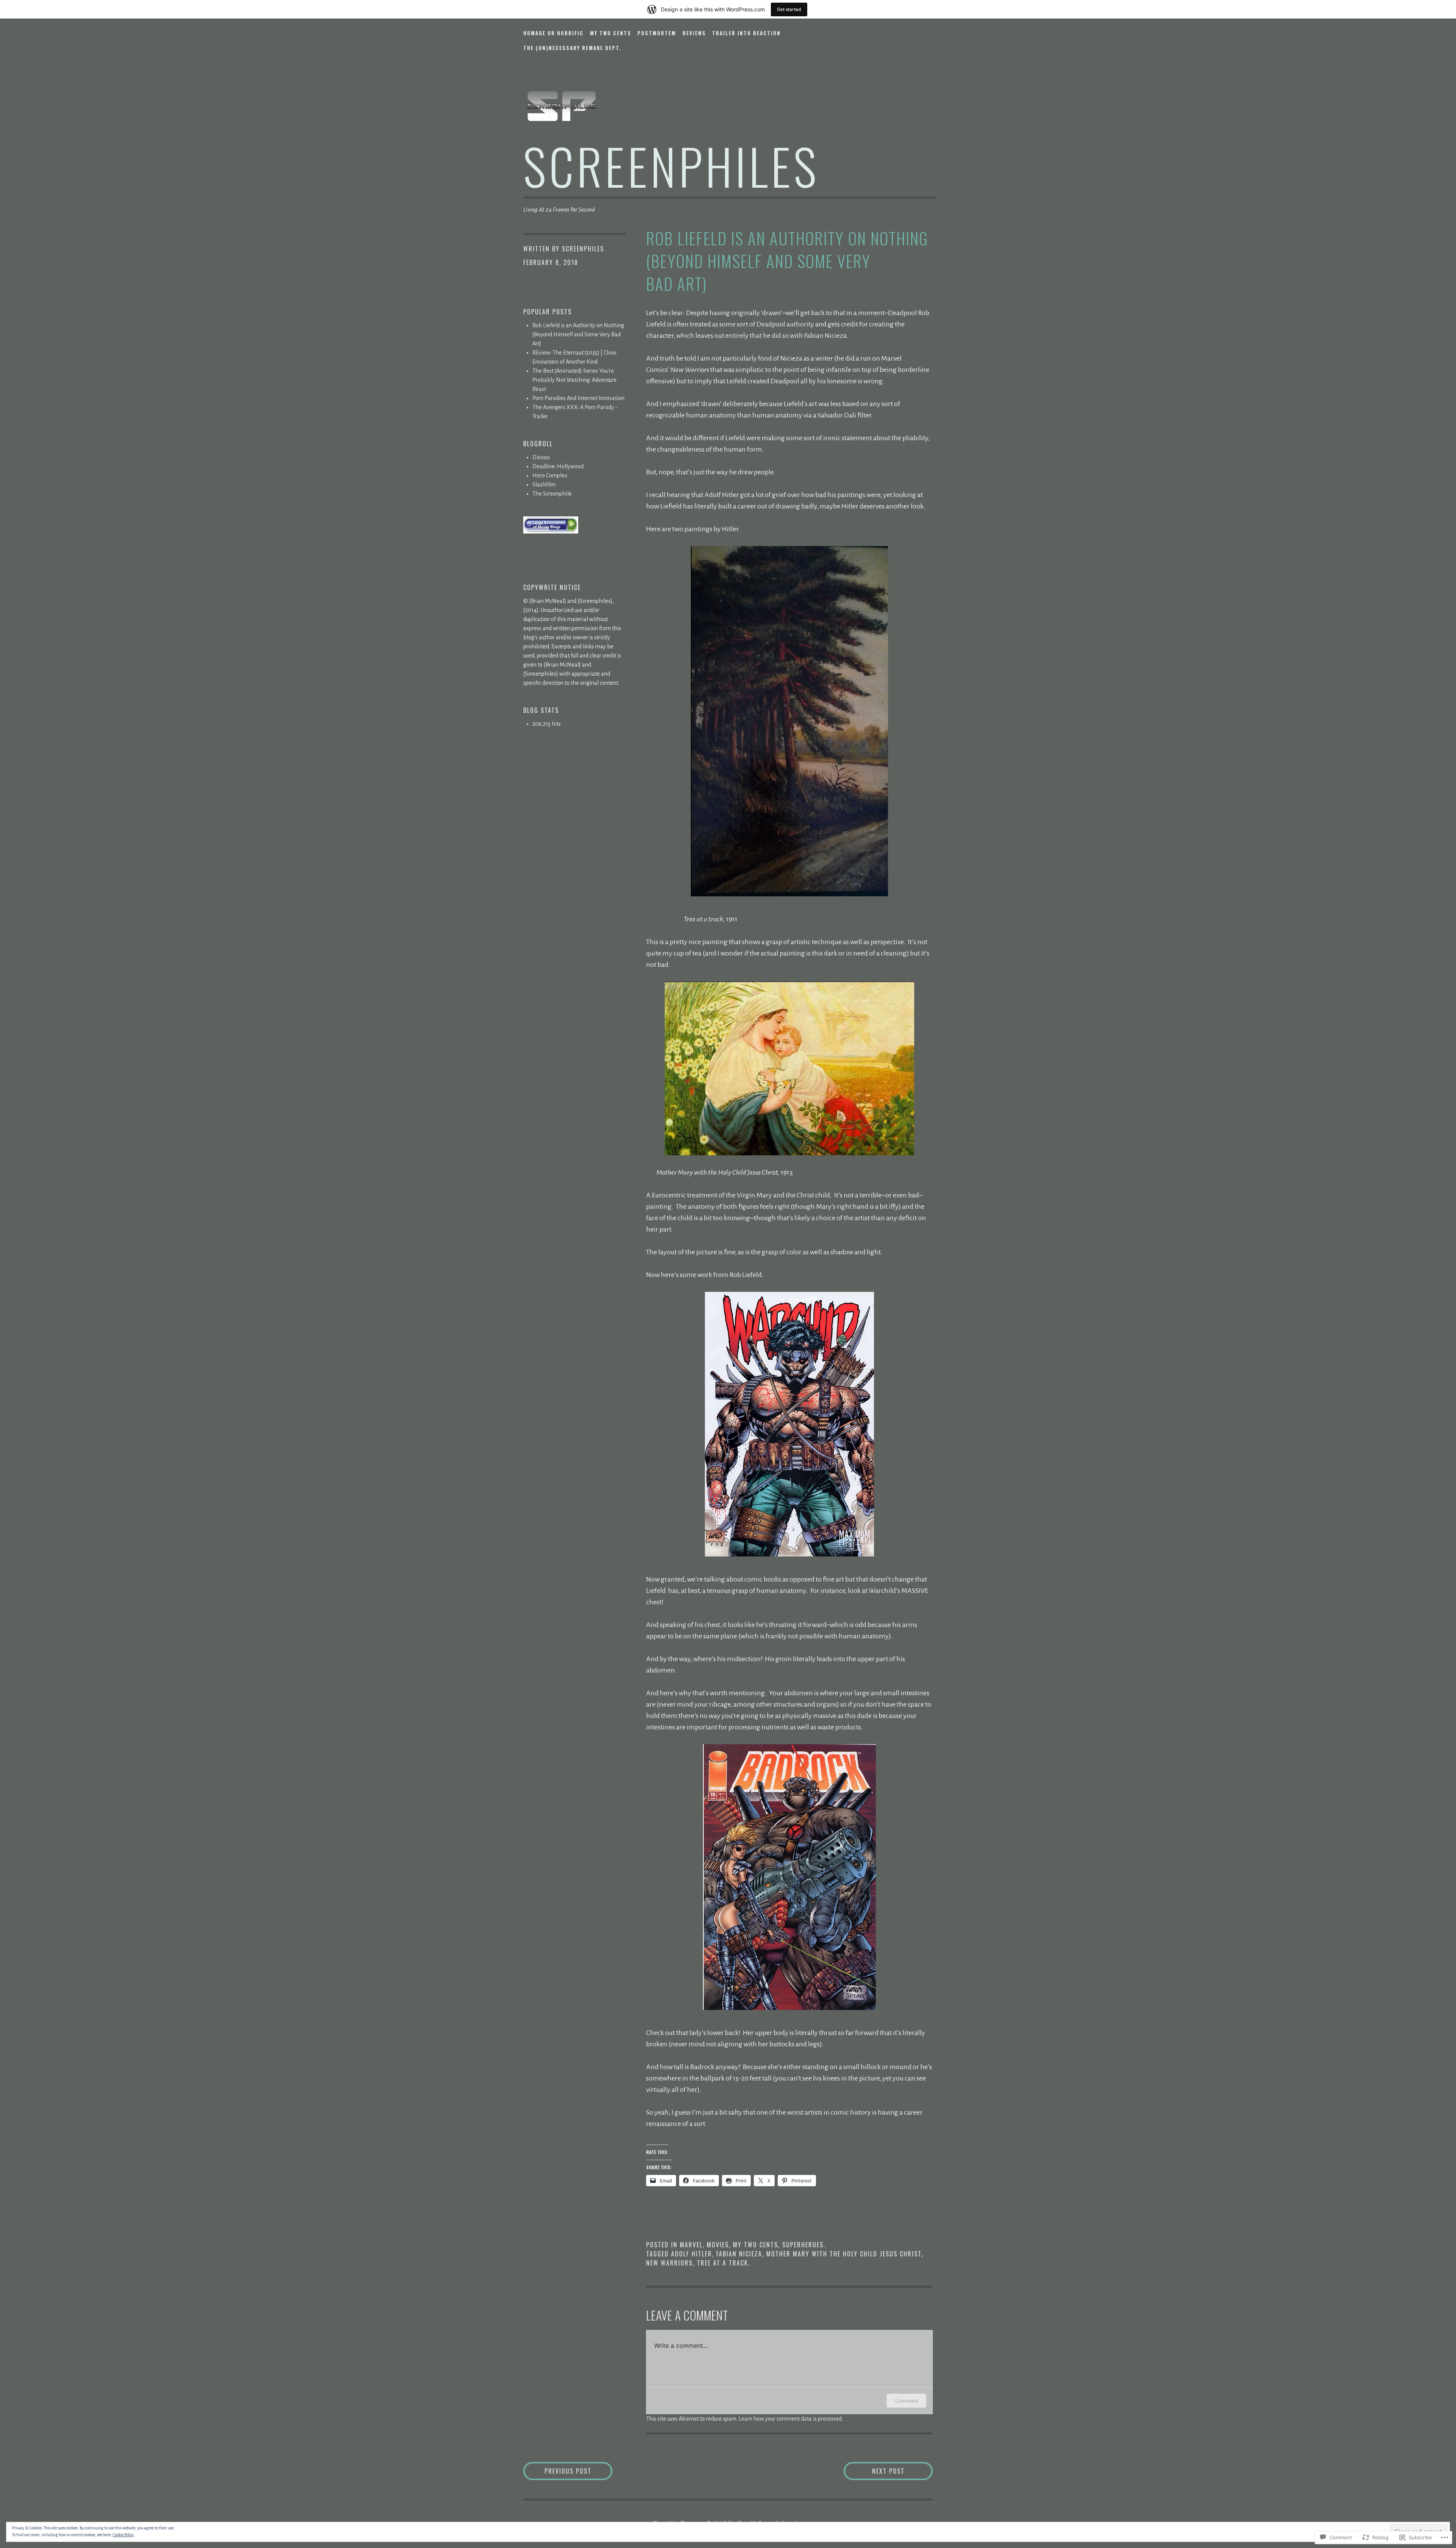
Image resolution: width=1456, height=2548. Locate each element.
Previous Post (557, 2471)
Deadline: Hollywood (558, 466)
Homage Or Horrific (553, 33)
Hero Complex (550, 475)
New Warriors (669, 2263)
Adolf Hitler (692, 2254)
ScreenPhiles (583, 249)
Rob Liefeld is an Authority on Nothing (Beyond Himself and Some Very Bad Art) (578, 334)
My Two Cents (611, 33)
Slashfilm (544, 485)
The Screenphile (552, 494)
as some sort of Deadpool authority (763, 324)
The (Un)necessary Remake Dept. (572, 48)
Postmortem (657, 33)
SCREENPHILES (671, 166)
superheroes (803, 2245)
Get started (789, 9)
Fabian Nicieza (739, 2254)
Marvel (691, 2245)
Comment (906, 2401)
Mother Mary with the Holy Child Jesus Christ (844, 2254)
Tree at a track (723, 2263)
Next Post (874, 2471)
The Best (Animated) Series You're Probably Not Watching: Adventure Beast (574, 380)
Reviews (694, 33)
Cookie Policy (123, 2535)
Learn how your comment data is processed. (791, 2419)
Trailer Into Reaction (746, 33)
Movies (718, 2245)
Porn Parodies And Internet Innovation (578, 398)
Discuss (541, 457)
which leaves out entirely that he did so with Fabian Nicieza (761, 336)
